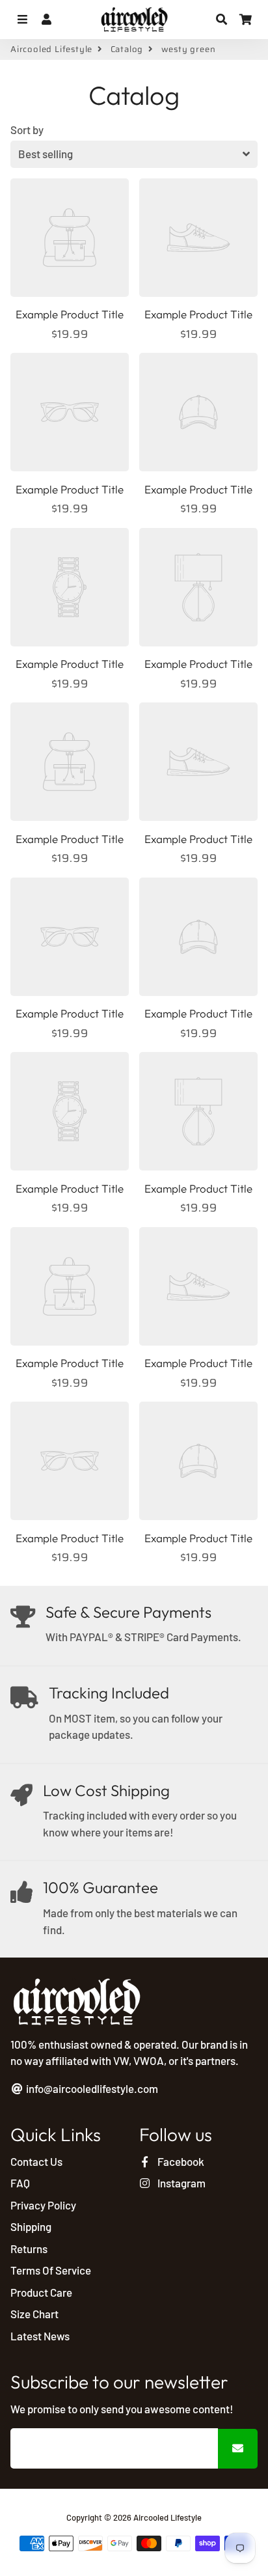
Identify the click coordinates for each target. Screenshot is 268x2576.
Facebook (180, 2161)
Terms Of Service (51, 2270)
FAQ (20, 2183)
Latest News (40, 2336)
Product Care (41, 2292)
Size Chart (34, 2314)
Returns (29, 2249)
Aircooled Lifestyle (51, 49)
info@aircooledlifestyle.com (91, 2088)
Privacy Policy (43, 2205)
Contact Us (36, 2161)
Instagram (181, 2183)
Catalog (127, 49)
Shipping (31, 2226)
